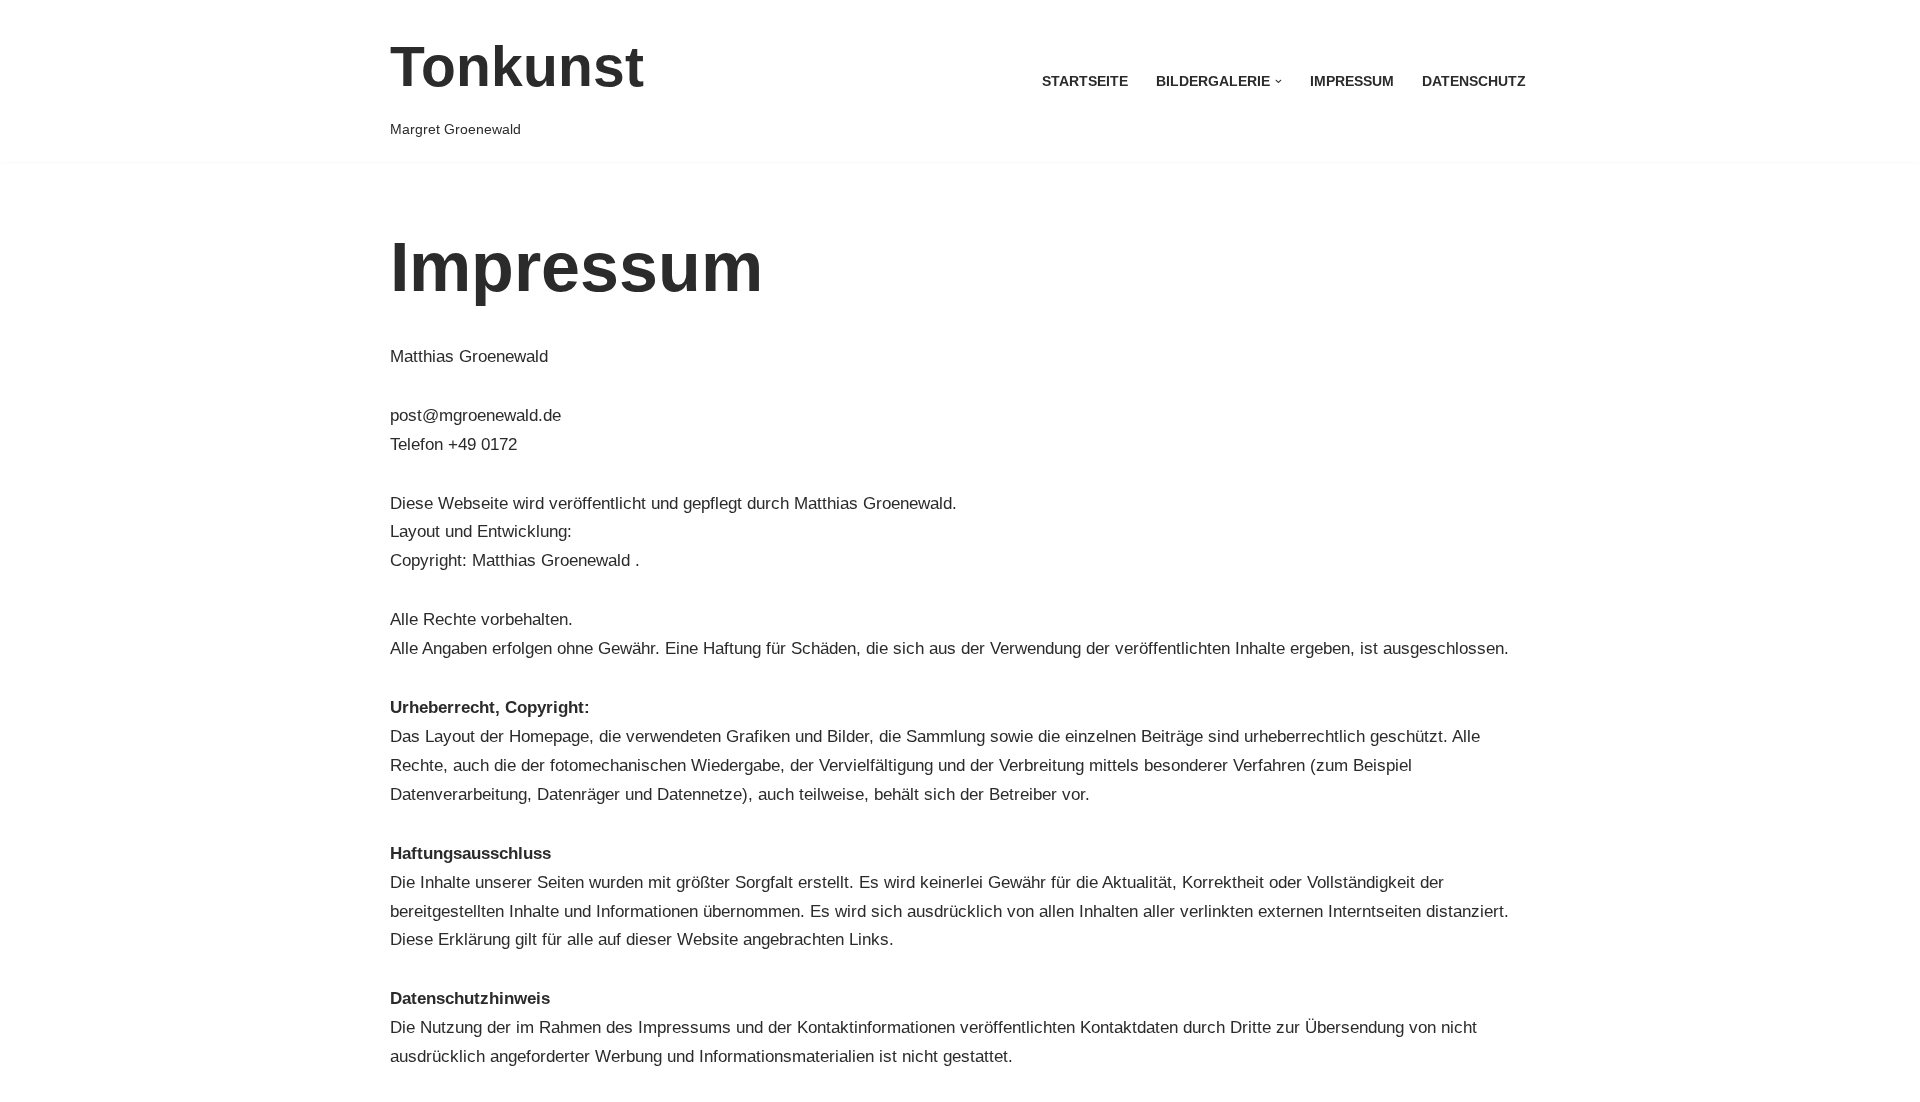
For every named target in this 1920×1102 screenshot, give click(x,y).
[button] (1278, 81)
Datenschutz (1474, 81)
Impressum (1352, 81)
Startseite (1085, 81)
